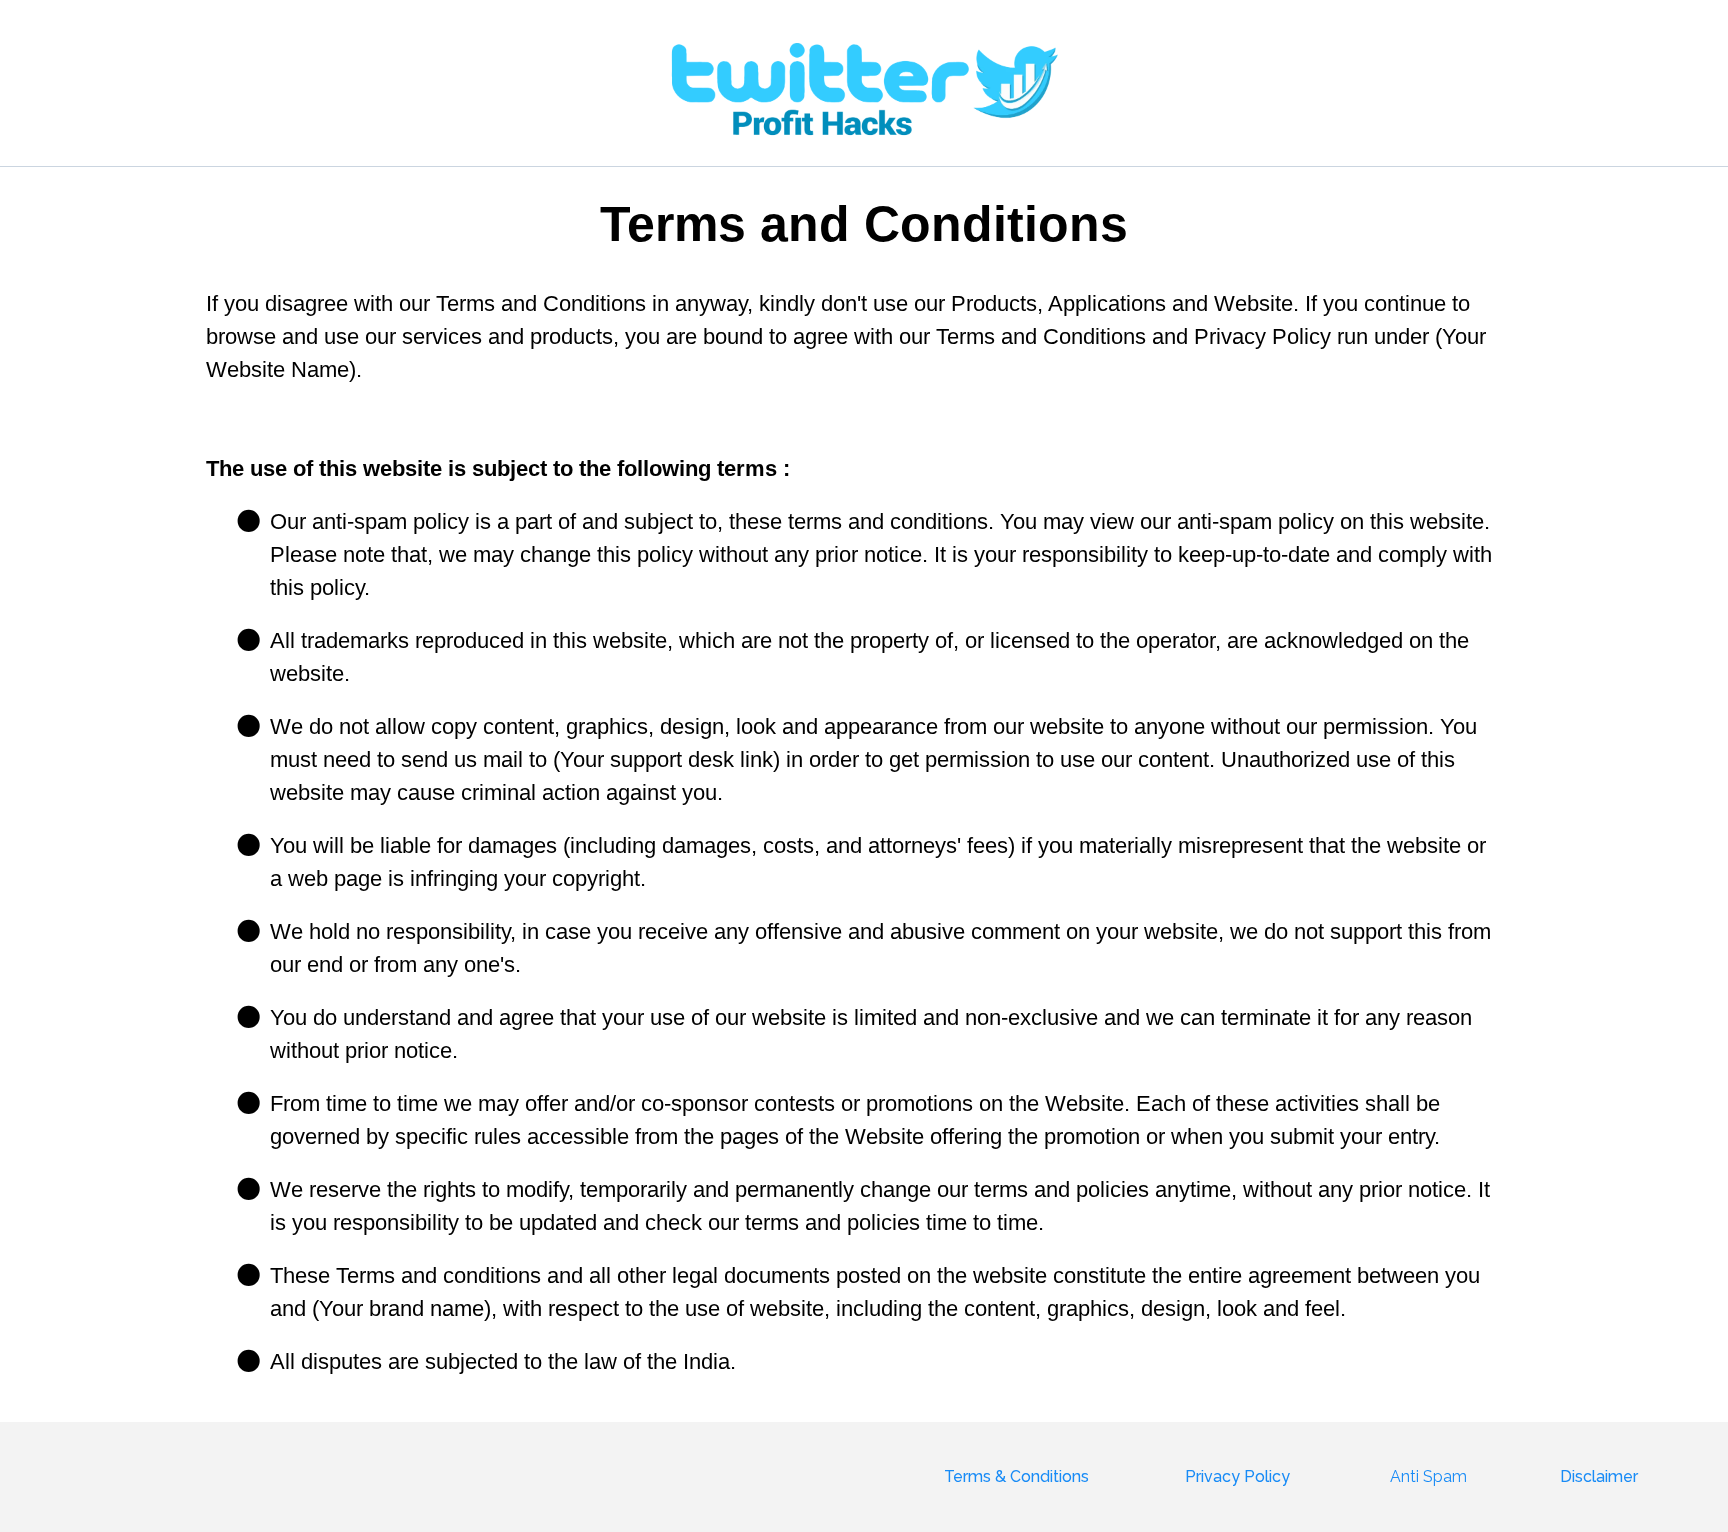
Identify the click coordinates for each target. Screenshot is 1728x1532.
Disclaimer (1599, 1476)
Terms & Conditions (1016, 1476)
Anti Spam (1428, 1476)
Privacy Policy (1237, 1476)
